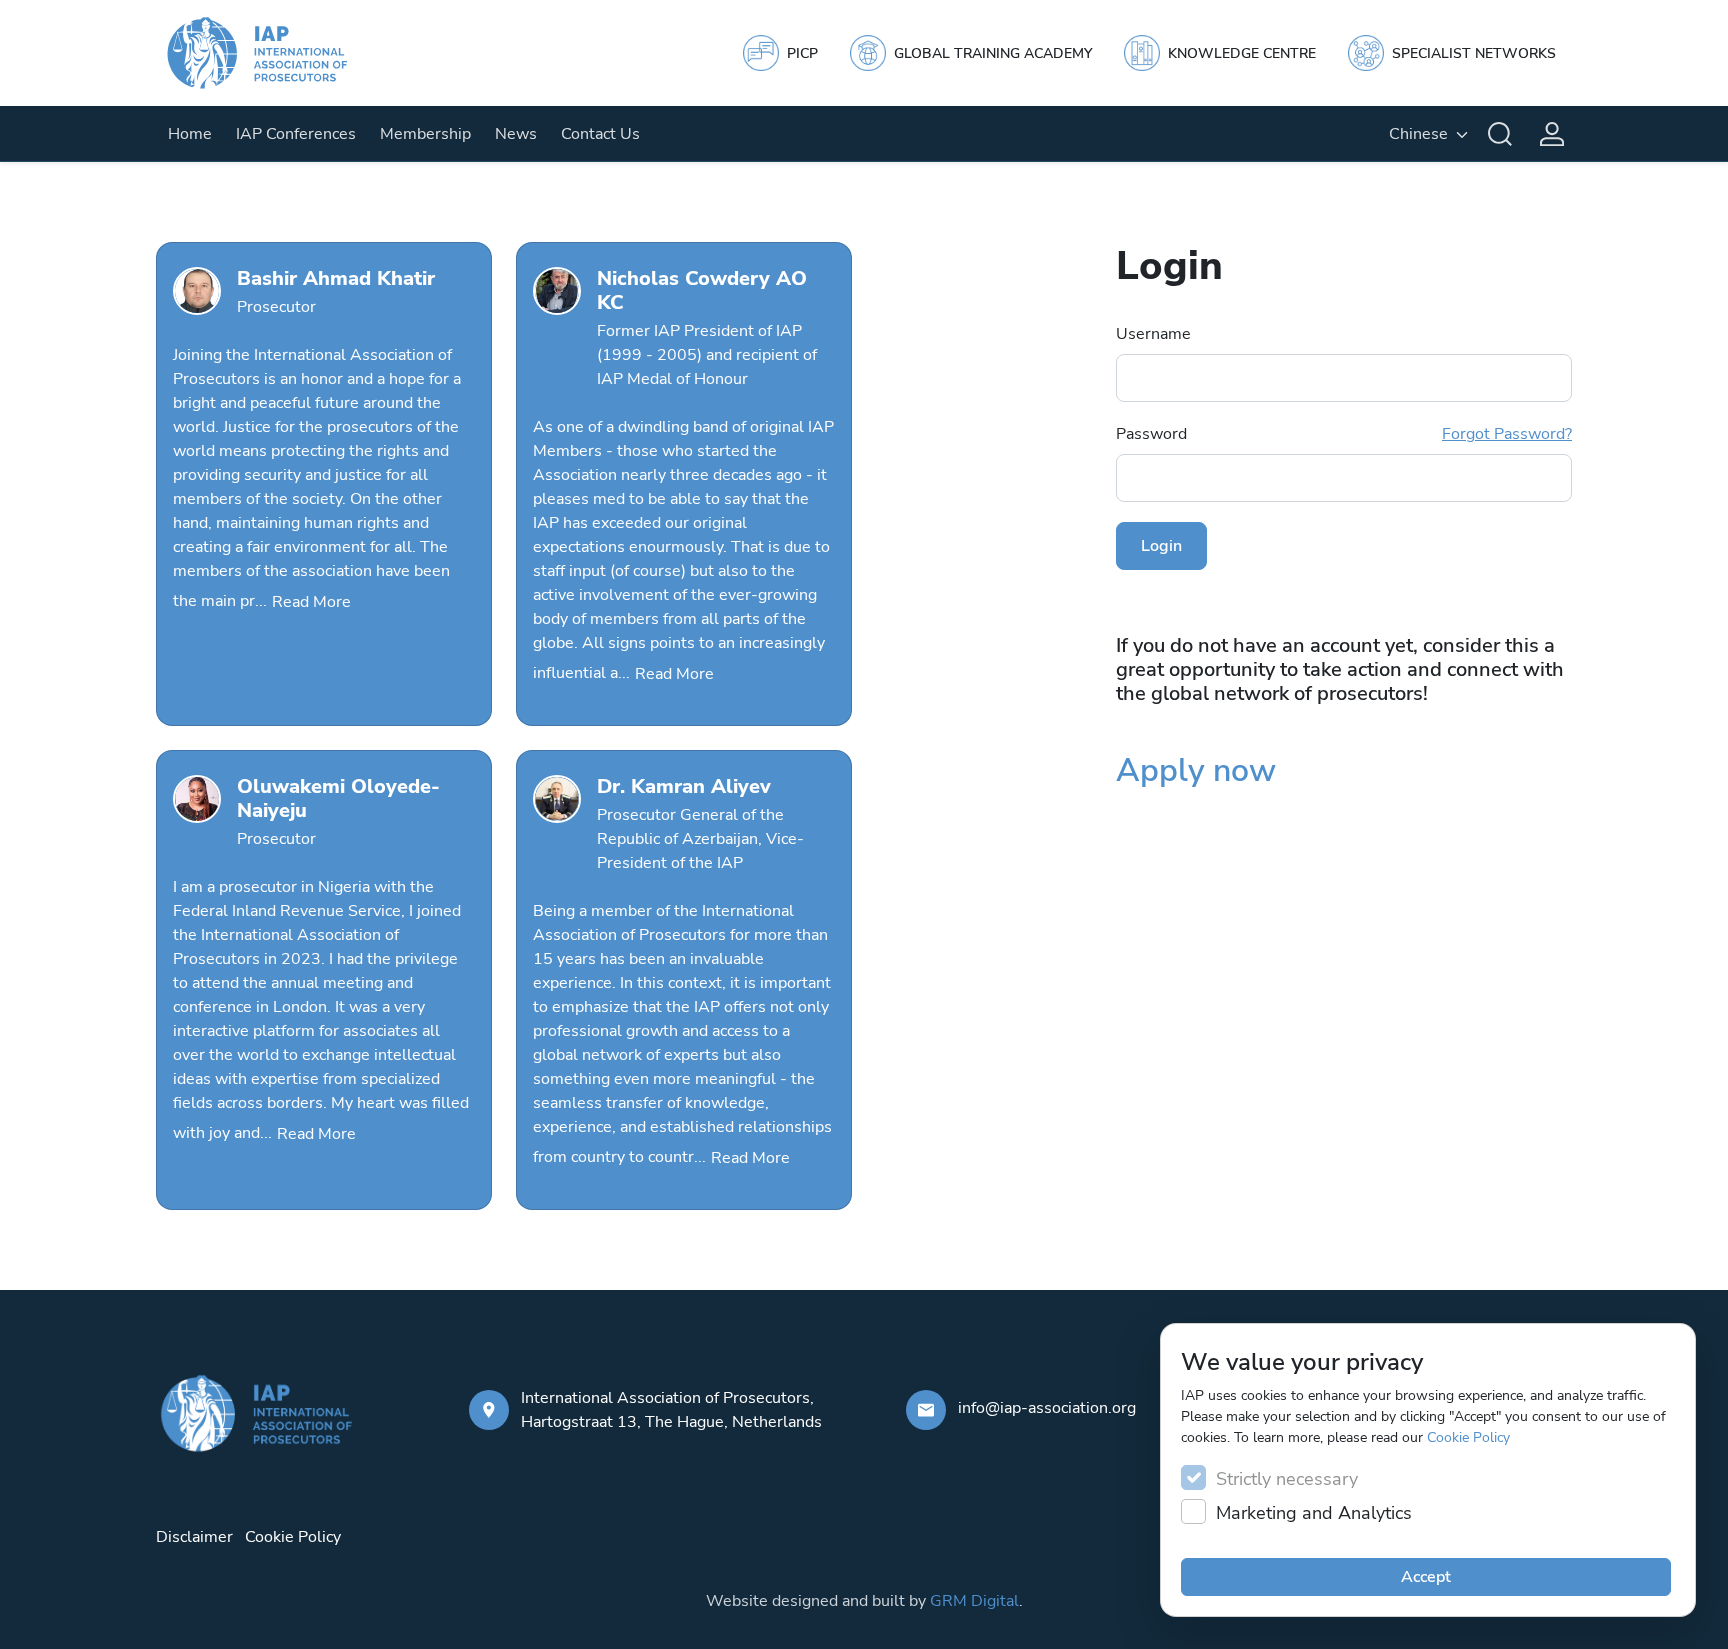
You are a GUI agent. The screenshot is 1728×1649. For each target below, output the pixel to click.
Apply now (1196, 770)
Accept (1426, 1577)
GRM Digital (974, 1601)
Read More (311, 602)
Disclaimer (194, 1537)
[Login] (1552, 134)
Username (1153, 334)
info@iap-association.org (1047, 1408)
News (516, 134)
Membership (425, 134)
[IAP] (276, 53)
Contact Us (600, 134)
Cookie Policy (1468, 1437)
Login (1161, 546)
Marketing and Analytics (1314, 1513)
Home (190, 134)
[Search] (1500, 134)
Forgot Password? (1507, 434)
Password (1344, 434)
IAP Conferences (296, 134)
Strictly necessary (1287, 1479)
